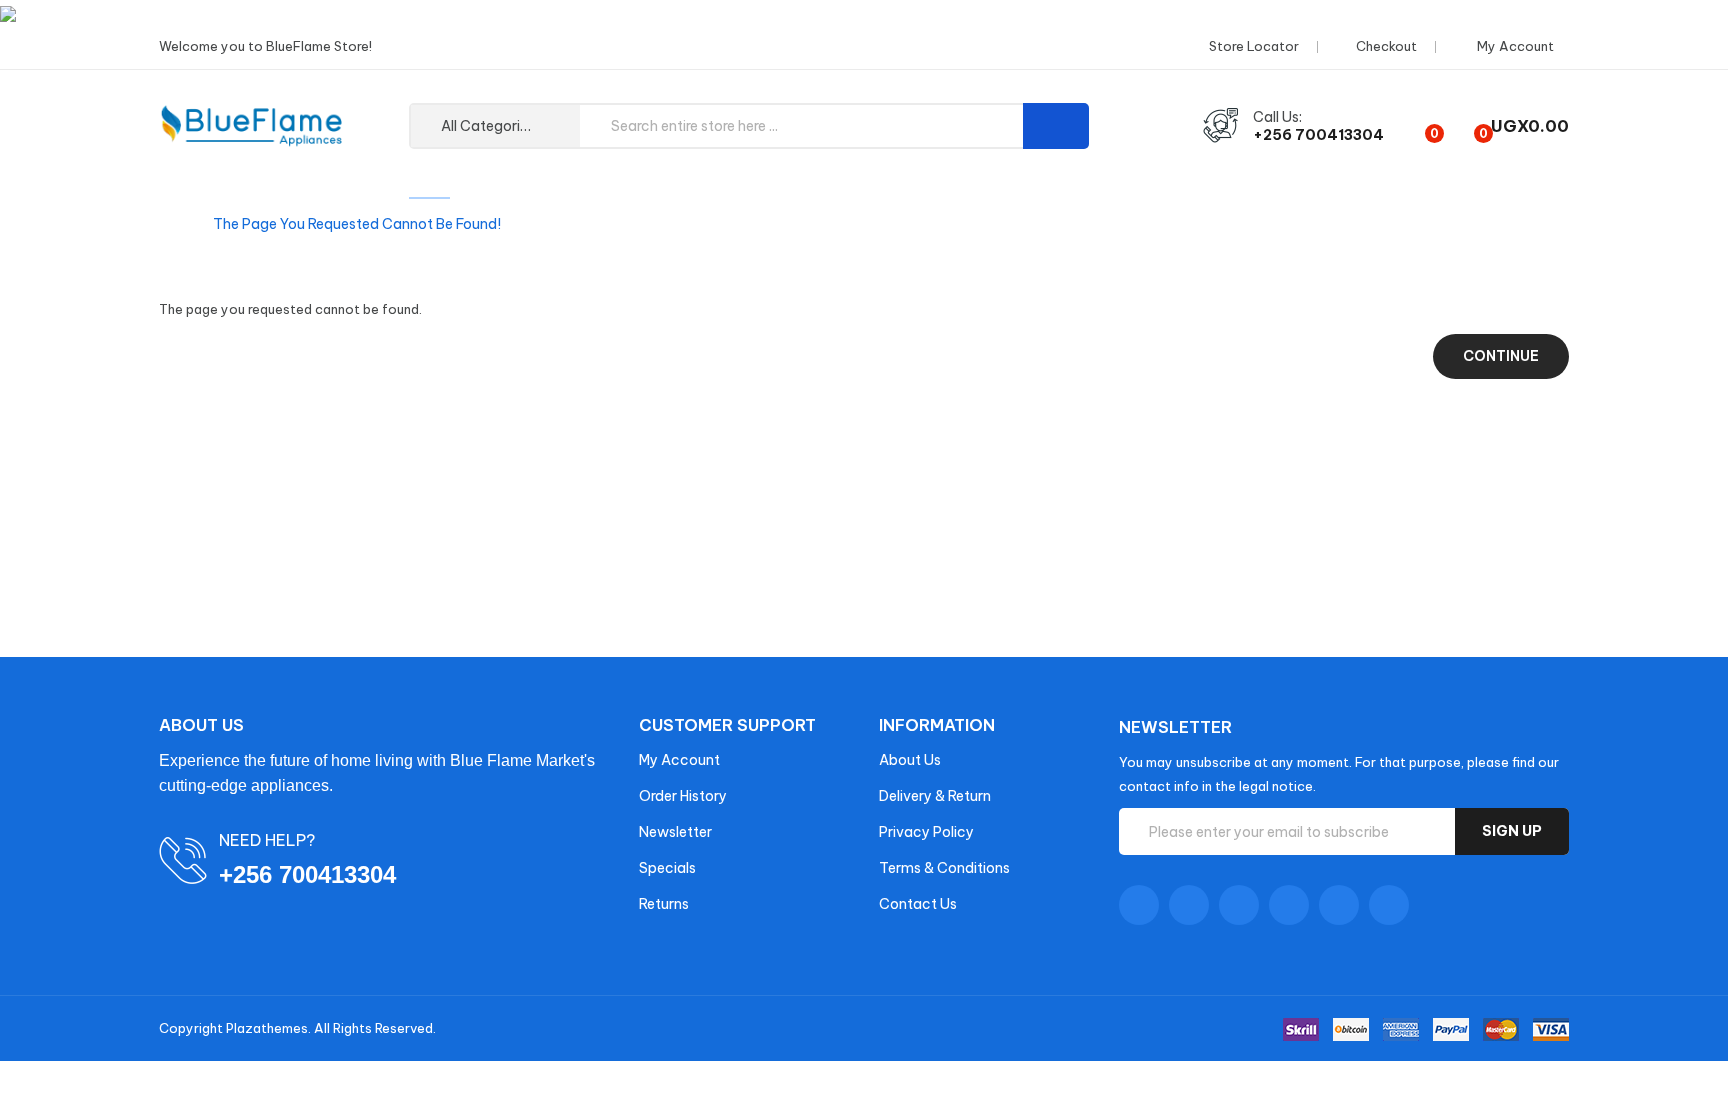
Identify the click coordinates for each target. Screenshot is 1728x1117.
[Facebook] (1139, 905)
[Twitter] (1189, 905)
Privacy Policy (926, 832)
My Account (679, 760)
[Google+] (1239, 905)
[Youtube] (1289, 905)
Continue (1501, 356)
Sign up (1512, 831)
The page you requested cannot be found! (357, 224)
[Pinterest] (1389, 905)
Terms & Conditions (944, 868)
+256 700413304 (1318, 135)
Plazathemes (267, 1028)
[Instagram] (1339, 905)
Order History (683, 796)
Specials (667, 868)
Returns (664, 904)
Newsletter (675, 832)
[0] (1417, 126)
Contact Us (918, 904)
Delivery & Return (935, 796)
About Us (910, 760)
